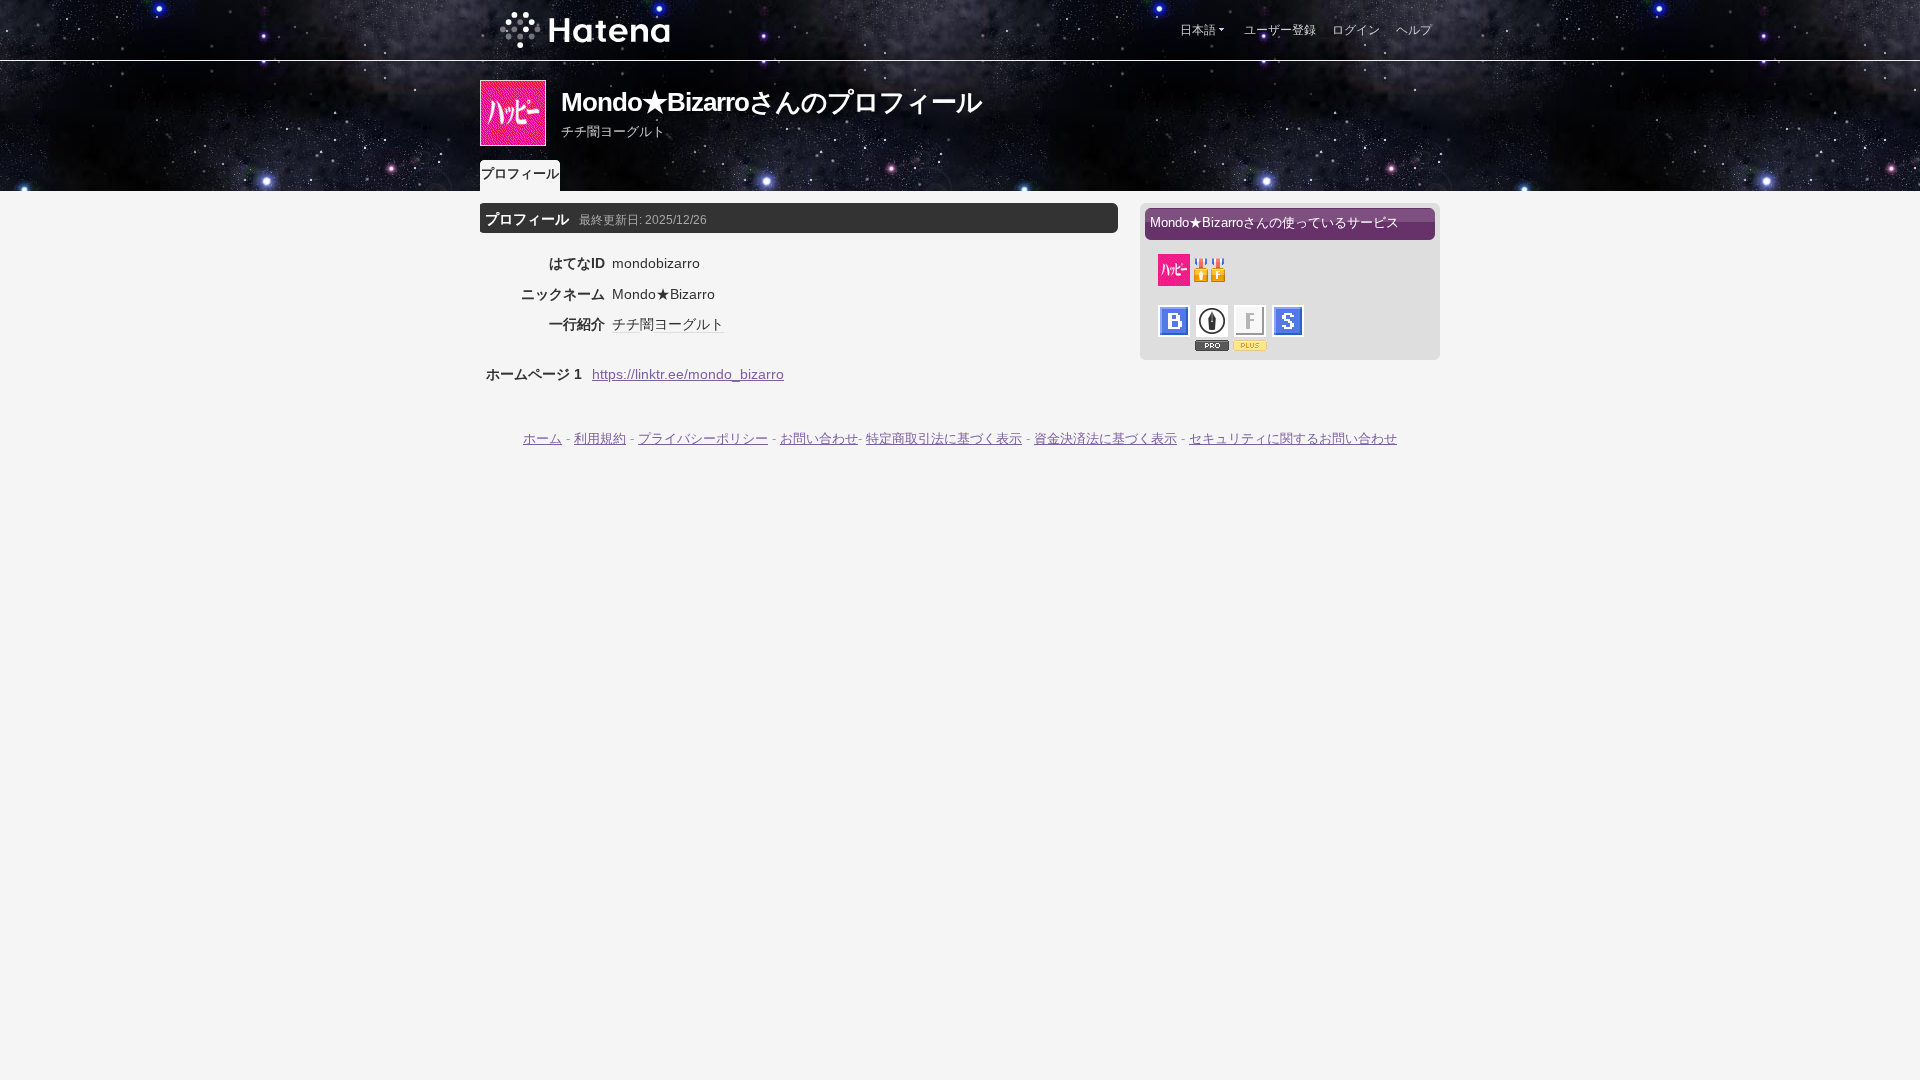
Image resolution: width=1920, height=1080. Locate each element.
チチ (626, 324)
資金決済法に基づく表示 (1105, 438)
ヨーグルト (689, 324)
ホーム (542, 438)
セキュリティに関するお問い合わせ (1293, 438)
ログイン (1356, 30)
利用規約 (600, 438)
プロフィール (520, 173)
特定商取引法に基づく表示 (944, 438)
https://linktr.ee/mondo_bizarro (688, 374)
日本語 (1198, 30)
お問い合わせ (819, 438)
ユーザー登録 (1280, 30)
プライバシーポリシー (703, 438)
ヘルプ (1414, 30)
